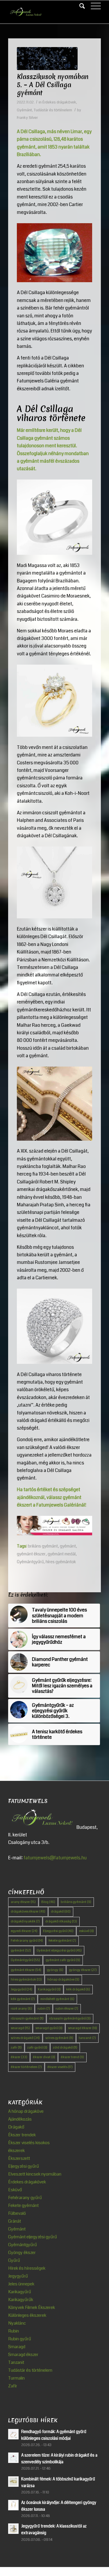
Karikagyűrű (49, 1989)
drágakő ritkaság (61, 1921)
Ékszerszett (19, 2158)
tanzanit (87, 2038)
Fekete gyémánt (23, 2205)
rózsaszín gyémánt (27, 2018)
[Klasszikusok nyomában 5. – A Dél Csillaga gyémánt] (47, 59)
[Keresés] (79, 6)
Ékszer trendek (22, 2135)
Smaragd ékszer (23, 2355)
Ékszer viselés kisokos (29, 2143)
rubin (44, 2009)
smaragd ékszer (83, 2028)
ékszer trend (72, 2057)
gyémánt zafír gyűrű (63, 1960)
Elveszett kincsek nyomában (35, 2174)
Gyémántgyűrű (30, 1562)
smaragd (20, 2028)
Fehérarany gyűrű (27, 1941)
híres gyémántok (26, 1980)
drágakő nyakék (25, 1921)
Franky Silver (27, 118)
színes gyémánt (59, 2038)
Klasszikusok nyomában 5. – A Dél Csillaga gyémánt (53, 85)
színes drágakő (25, 2038)
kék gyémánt (23, 1999)
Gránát (15, 2221)
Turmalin (16, 2378)
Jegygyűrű (22, 1989)
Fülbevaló (17, 2213)
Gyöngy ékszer (22, 2253)
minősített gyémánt (57, 1999)
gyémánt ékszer (31, 1554)
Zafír (13, 2386)
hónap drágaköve (63, 1980)
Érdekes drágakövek (59, 102)
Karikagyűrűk (21, 2300)
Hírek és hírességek (27, 2268)
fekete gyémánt (62, 1941)
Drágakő (16, 2127)
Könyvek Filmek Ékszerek (32, 2307)
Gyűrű (14, 2260)
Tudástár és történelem (53, 110)
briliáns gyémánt (43, 1546)
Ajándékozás (20, 2119)
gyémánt (21, 1950)
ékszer (19, 2057)
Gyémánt (24, 110)
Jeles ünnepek (21, 2284)
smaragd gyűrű (49, 2028)
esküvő (86, 1931)
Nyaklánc (17, 2323)
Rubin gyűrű (20, 2339)
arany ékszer (23, 1902)
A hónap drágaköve (26, 2111)
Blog (48, 1902)
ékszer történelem (26, 2067)
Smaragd (17, 2347)
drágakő (61, 1912)
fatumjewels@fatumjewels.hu (55, 1858)
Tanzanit (16, 2362)
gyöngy (55, 1970)
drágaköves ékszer (28, 1912)
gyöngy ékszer (83, 1970)
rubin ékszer (67, 2009)
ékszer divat (44, 2057)
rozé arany (21, 2009)
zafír (16, 2048)
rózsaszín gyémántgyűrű (70, 2018)
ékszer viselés (60, 2067)
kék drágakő (78, 1989)
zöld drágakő (65, 2048)
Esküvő (15, 2190)
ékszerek (16, 2151)
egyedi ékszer (24, 1931)
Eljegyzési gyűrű (58, 1931)
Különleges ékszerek (27, 2315)
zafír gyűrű (37, 2048)
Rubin (14, 2331)
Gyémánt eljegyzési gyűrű (59, 1950)
